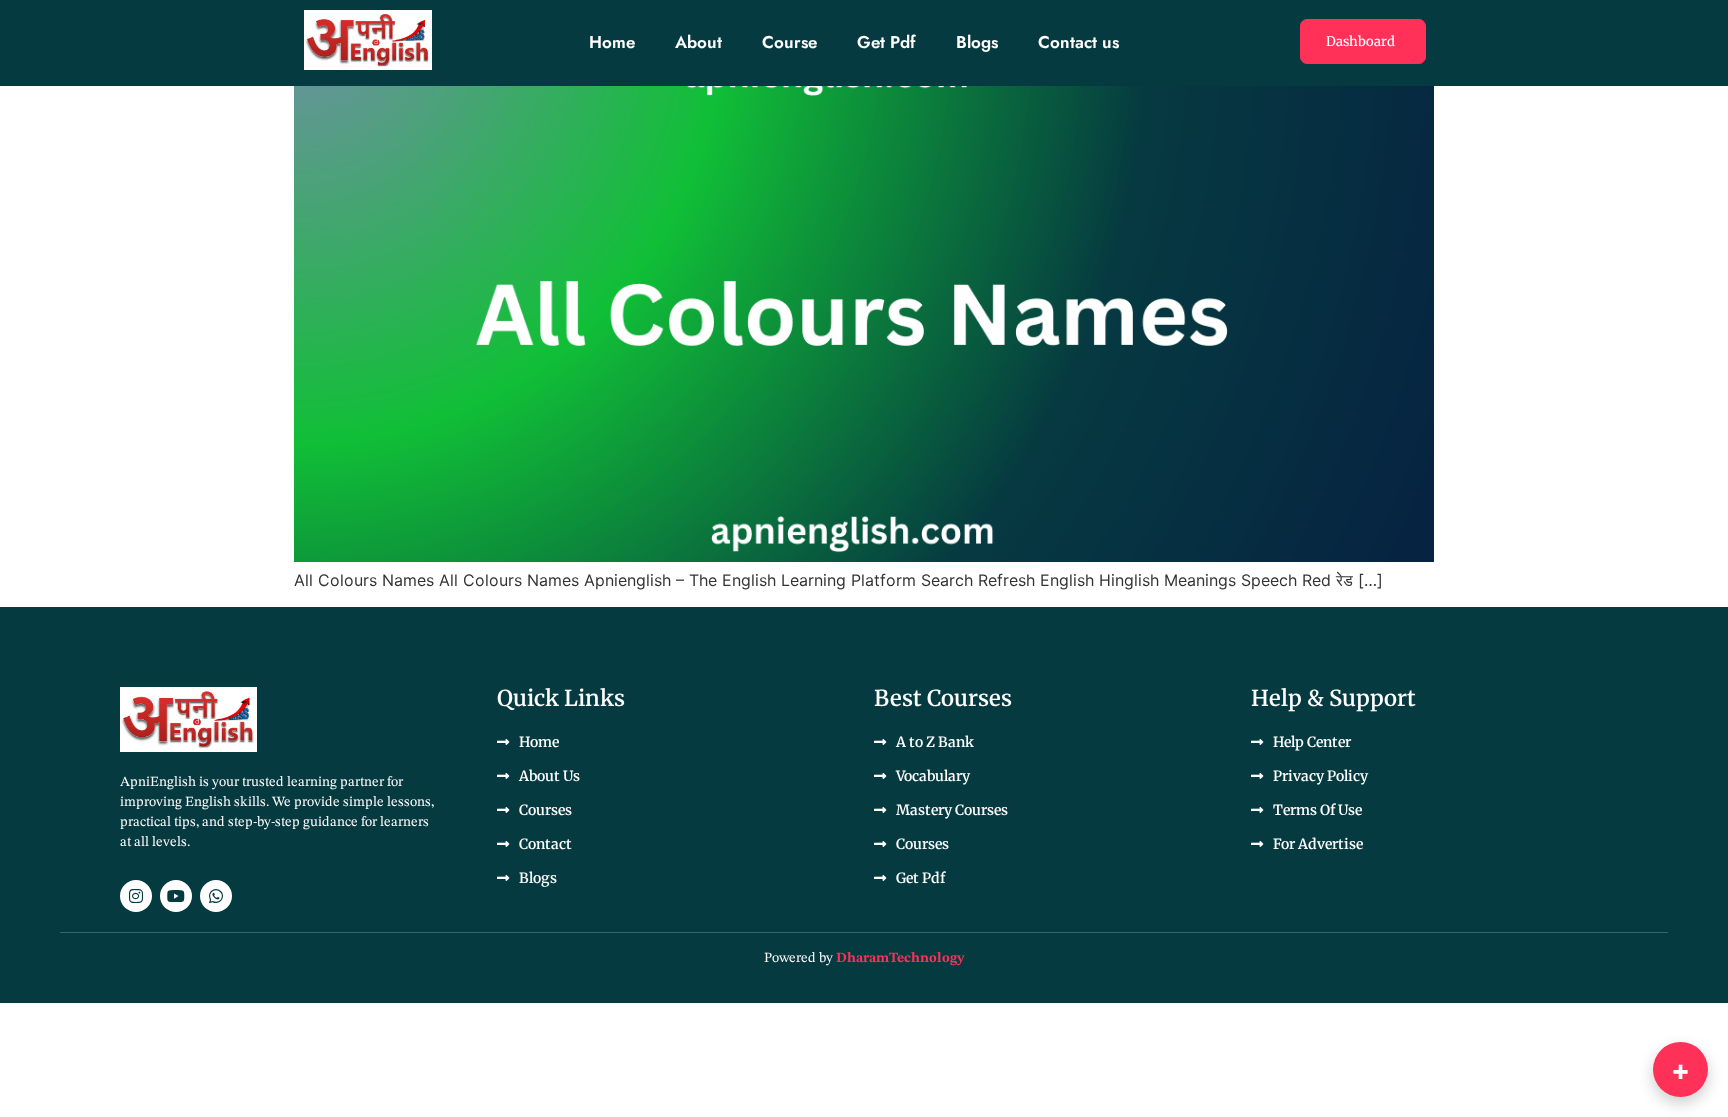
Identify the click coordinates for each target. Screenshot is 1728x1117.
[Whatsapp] (216, 896)
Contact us (1078, 42)
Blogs (977, 42)
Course (789, 42)
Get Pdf (886, 42)
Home (612, 42)
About (698, 42)
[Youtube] (176, 896)
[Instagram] (136, 896)
